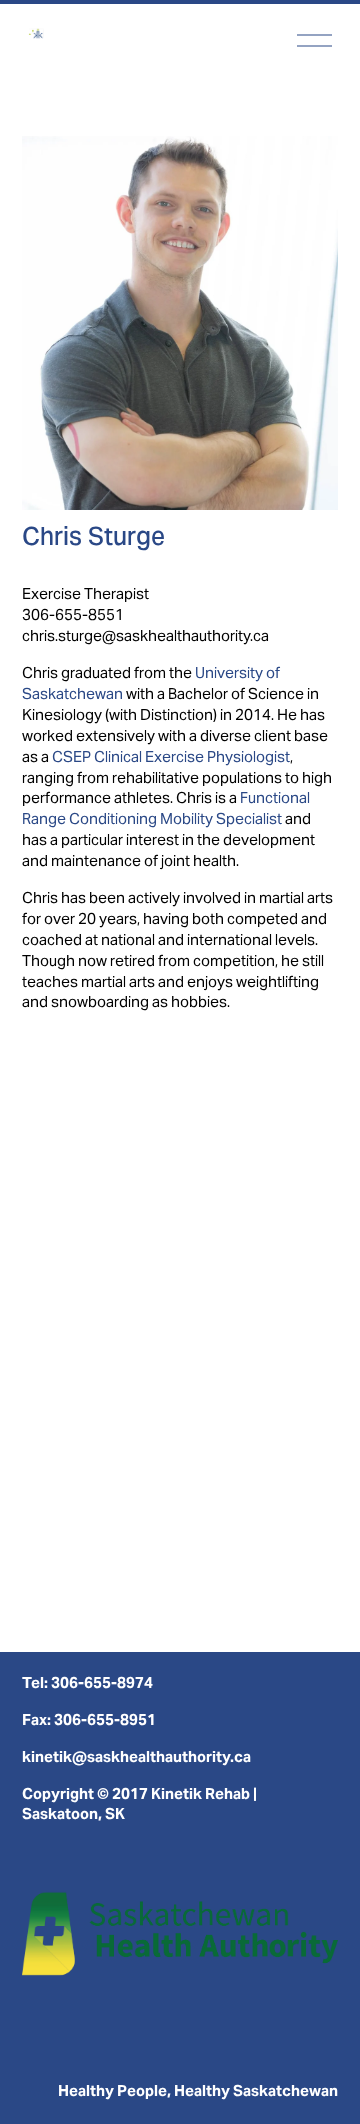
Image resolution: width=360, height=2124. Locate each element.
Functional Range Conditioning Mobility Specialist (166, 808)
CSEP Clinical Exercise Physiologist (171, 756)
